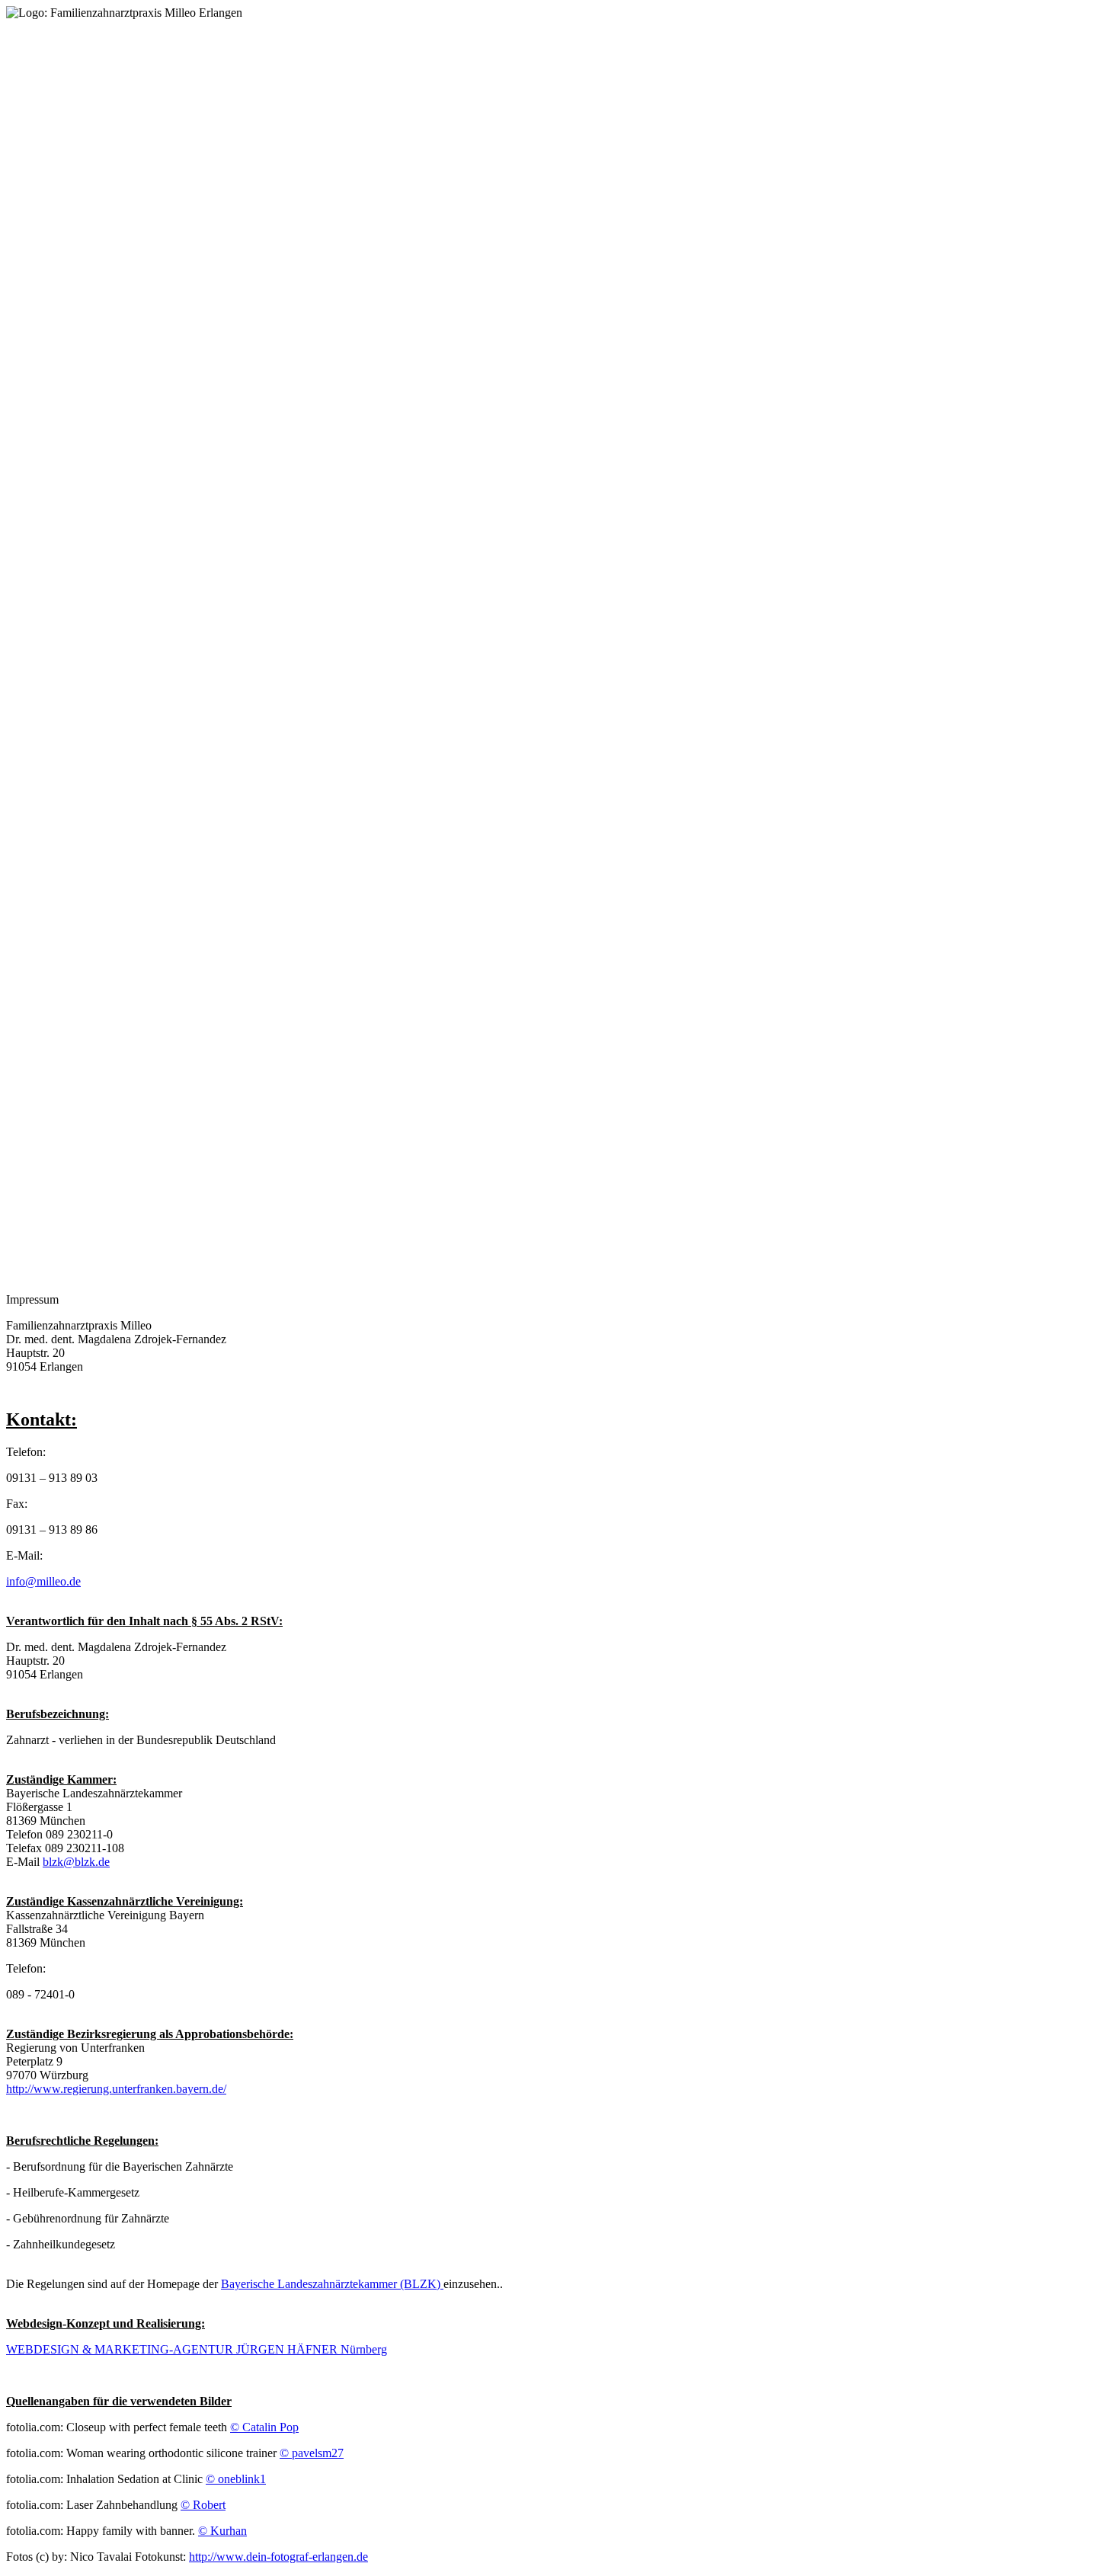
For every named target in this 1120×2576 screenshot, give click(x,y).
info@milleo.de (43, 1581)
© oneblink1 (236, 2479)
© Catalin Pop (264, 2427)
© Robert (203, 2505)
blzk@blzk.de (76, 1862)
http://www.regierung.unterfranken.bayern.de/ (116, 2089)
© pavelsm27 (312, 2453)
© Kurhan (222, 2531)
